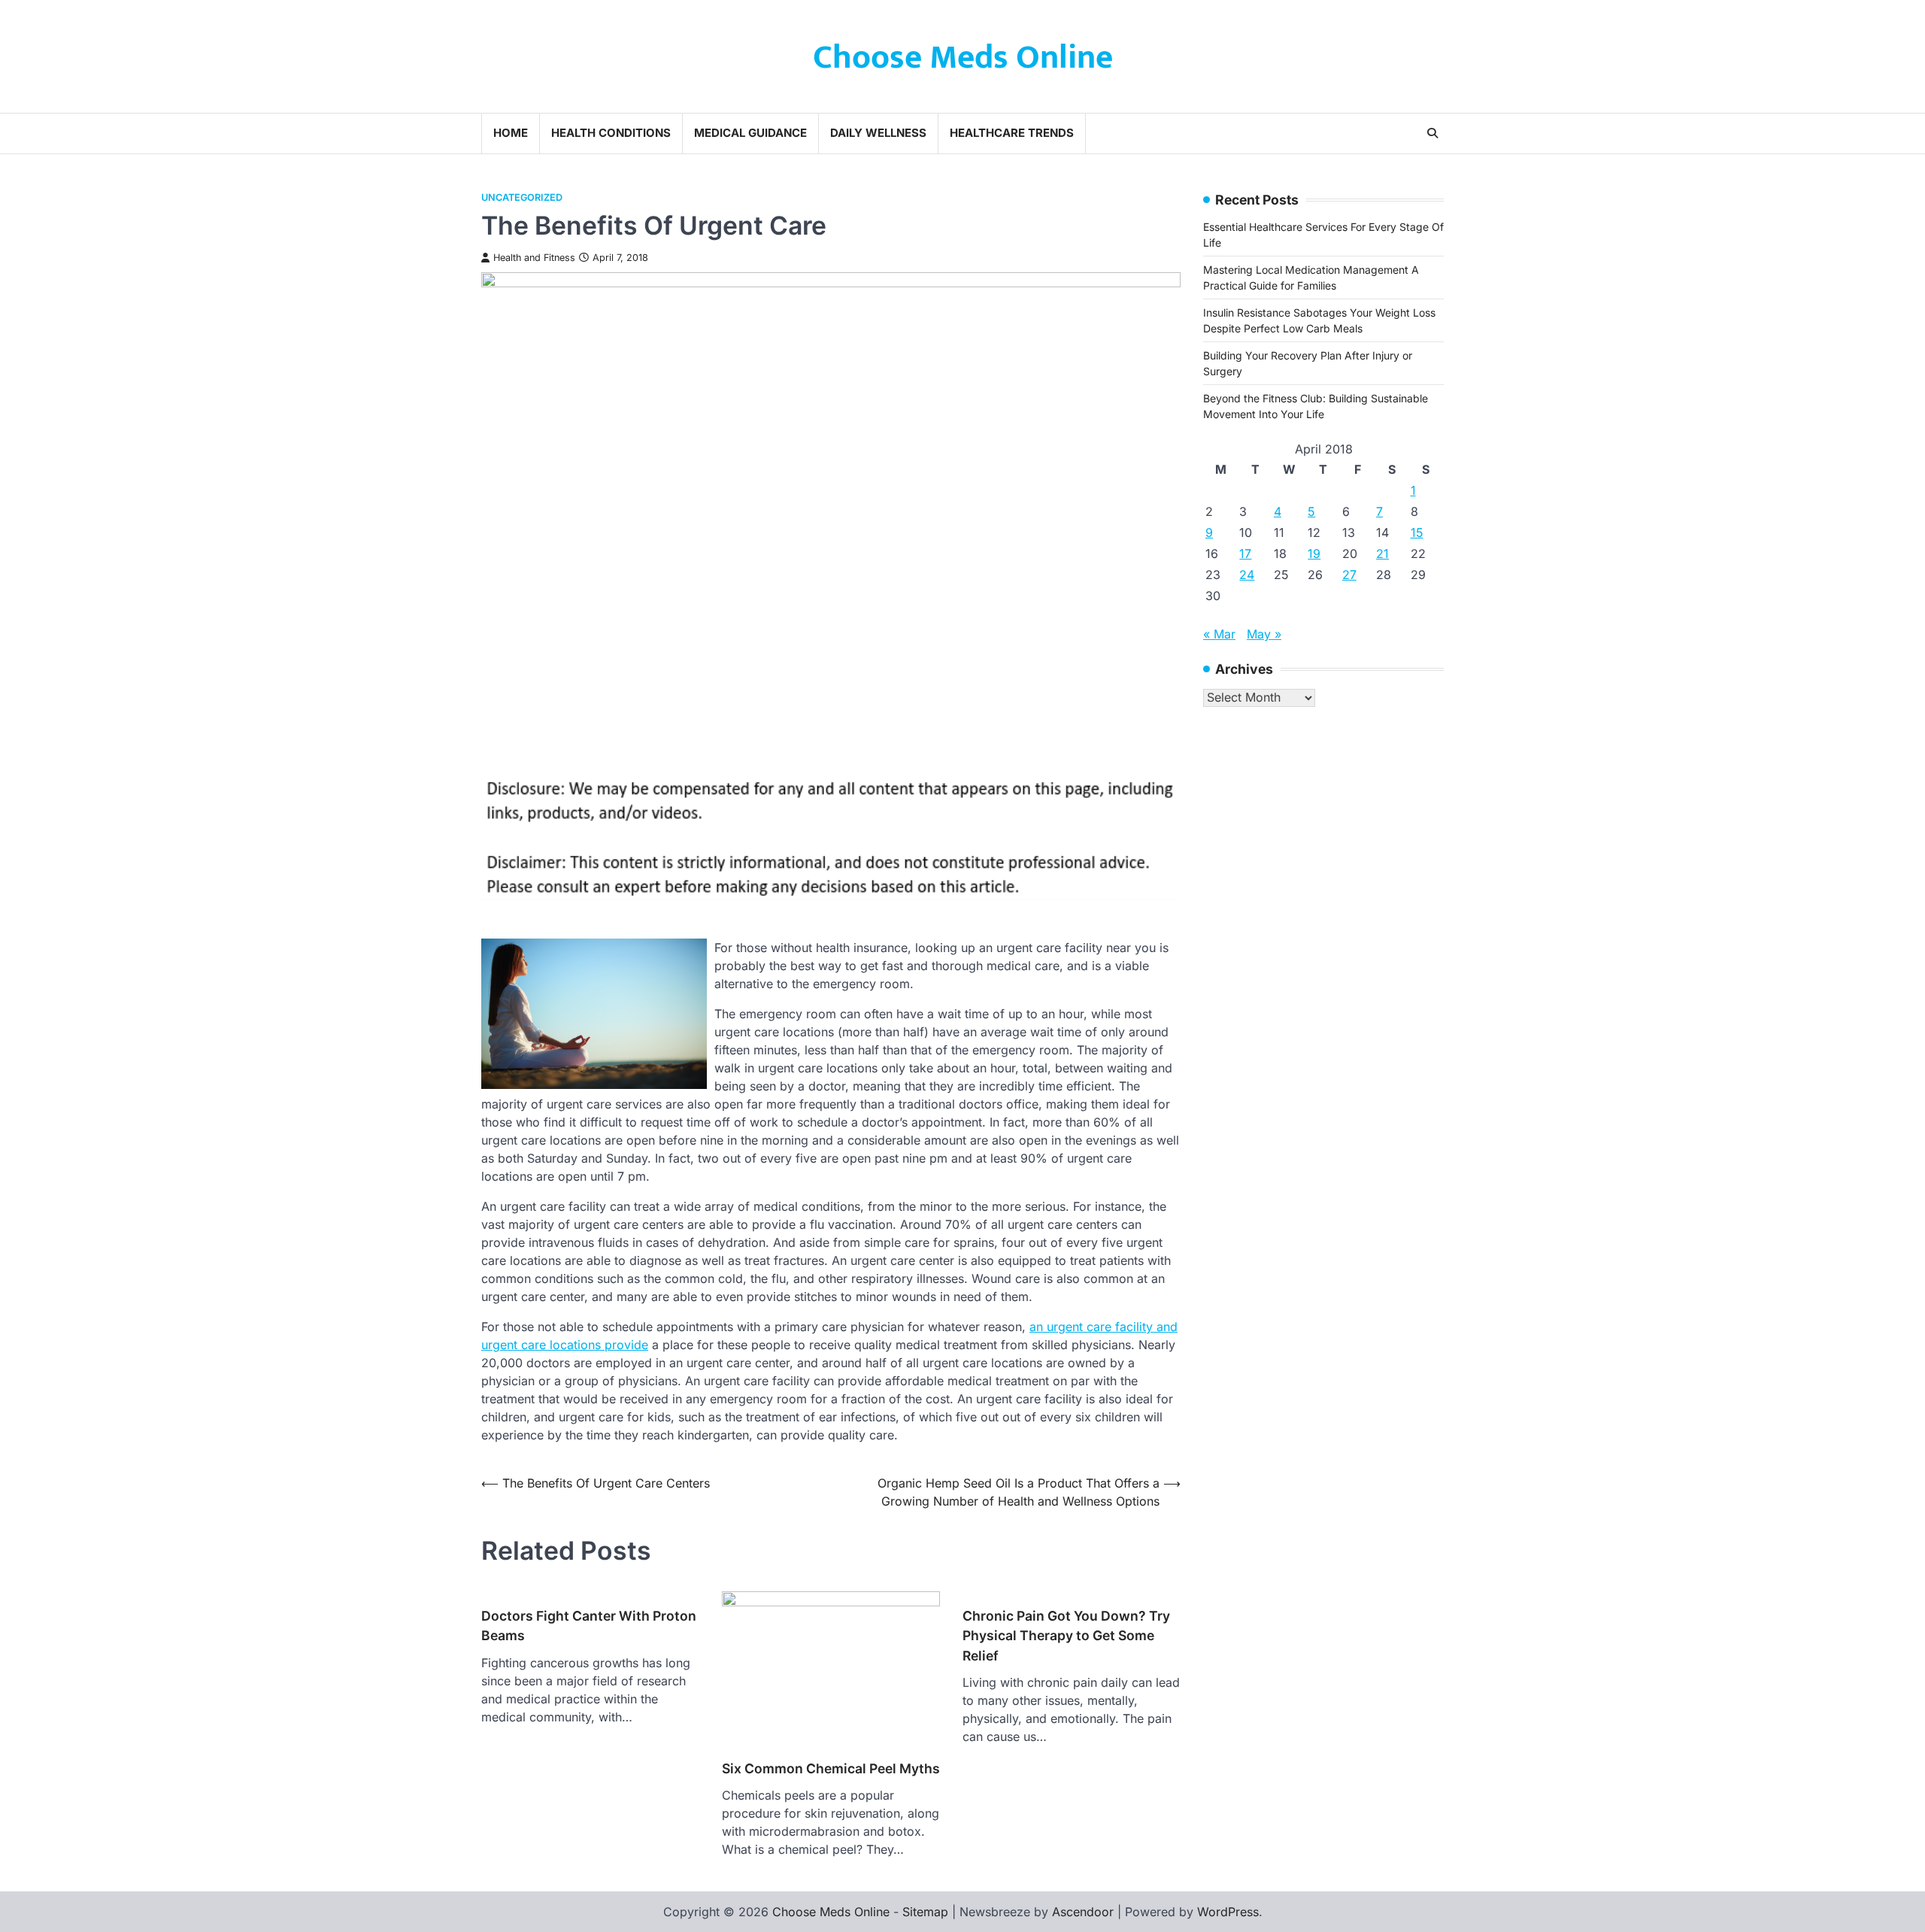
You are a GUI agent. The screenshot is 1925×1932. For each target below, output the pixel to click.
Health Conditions (611, 133)
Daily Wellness (878, 133)
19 (1314, 554)
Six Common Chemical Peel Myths (831, 1768)
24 (1247, 575)
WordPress (1228, 1912)
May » (1264, 634)
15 (1417, 532)
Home (511, 133)
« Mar (1219, 634)
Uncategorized (522, 197)
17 (1245, 554)
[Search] (1432, 133)
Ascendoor (1083, 1912)
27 (1349, 575)
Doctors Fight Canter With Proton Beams (589, 1626)
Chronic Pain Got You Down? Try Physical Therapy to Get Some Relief (1066, 1636)
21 (1382, 554)
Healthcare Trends (1012, 133)
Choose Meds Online (963, 58)
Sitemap (925, 1912)
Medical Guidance (750, 133)
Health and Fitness (534, 258)
